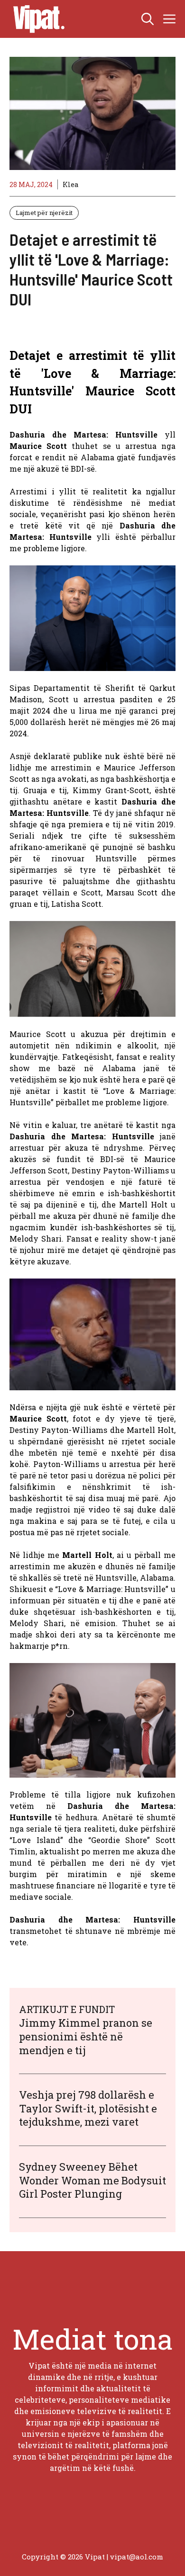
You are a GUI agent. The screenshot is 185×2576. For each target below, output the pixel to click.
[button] (148, 19)
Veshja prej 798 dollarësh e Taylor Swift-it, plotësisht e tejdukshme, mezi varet (88, 2108)
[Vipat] (37, 19)
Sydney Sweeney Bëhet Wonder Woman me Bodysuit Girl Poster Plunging (92, 2180)
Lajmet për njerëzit (44, 213)
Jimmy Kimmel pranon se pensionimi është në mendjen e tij (86, 2036)
